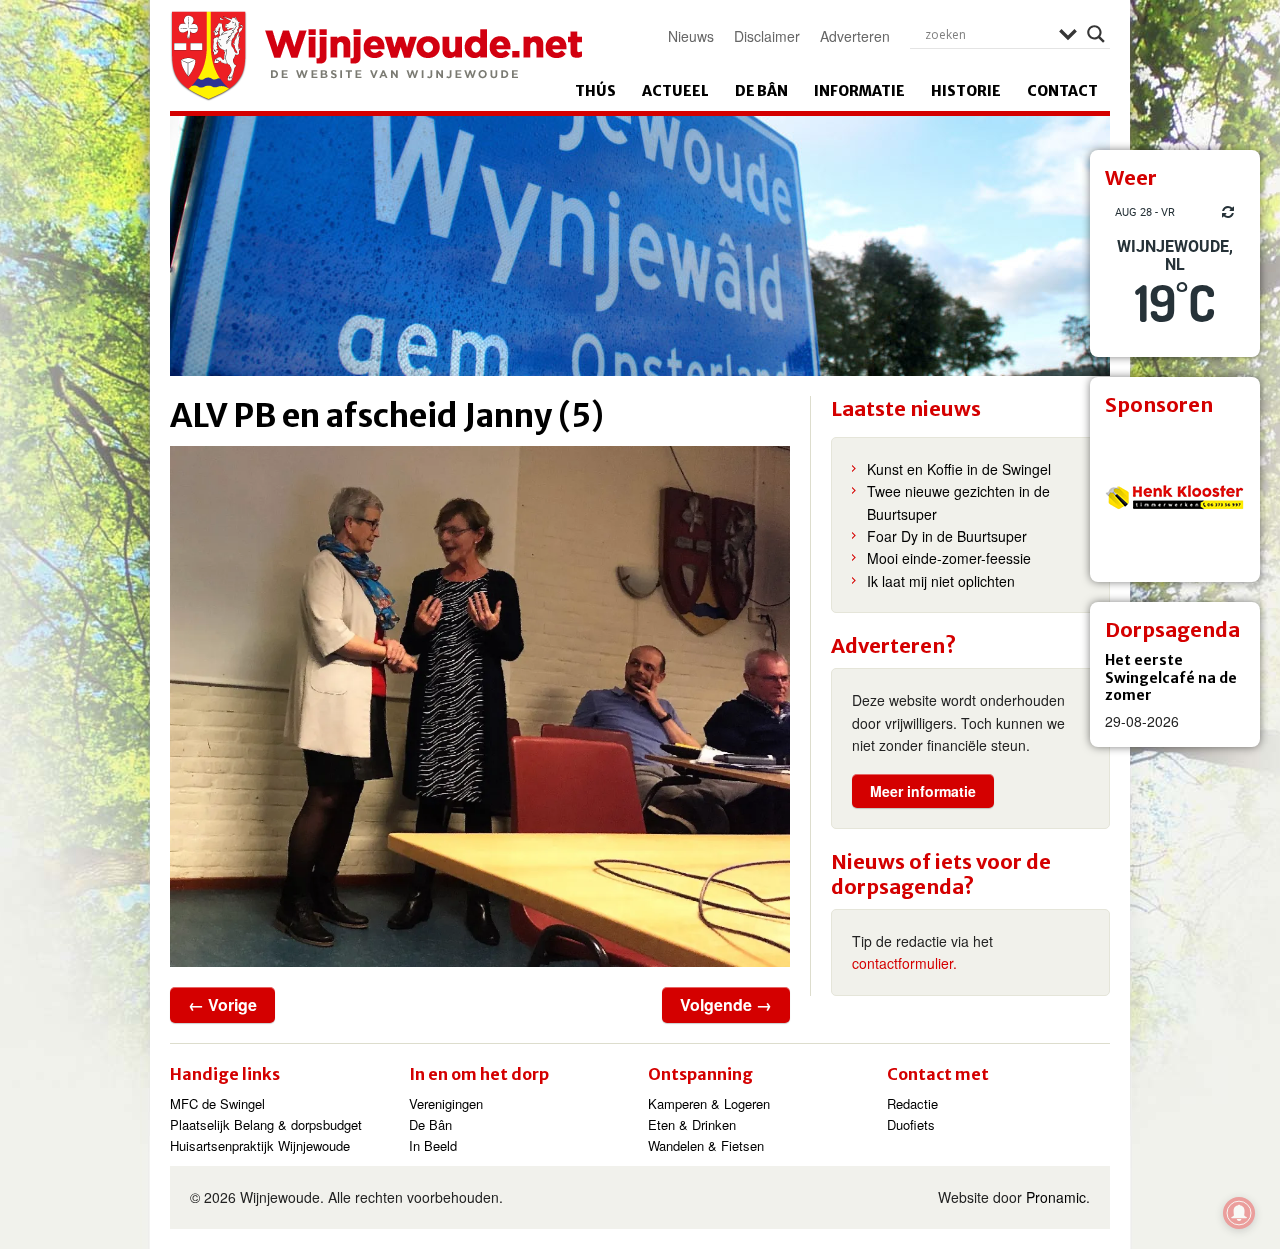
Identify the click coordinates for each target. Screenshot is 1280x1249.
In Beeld (433, 1145)
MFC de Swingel (217, 1103)
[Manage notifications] (1239, 1213)
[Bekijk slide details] (1175, 497)
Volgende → (726, 1004)
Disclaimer (767, 36)
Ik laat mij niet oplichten (941, 581)
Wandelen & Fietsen (706, 1145)
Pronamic (1056, 1197)
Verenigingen (446, 1103)
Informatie (859, 91)
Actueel (675, 91)
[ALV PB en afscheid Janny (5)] (480, 706)
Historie (966, 91)
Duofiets (911, 1124)
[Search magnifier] (1096, 34)
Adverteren (855, 36)
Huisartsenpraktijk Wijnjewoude (260, 1145)
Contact (1062, 91)
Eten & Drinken (692, 1124)
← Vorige (222, 1004)
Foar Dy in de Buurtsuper (947, 536)
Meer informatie (923, 791)
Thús (595, 91)
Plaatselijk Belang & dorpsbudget (266, 1124)
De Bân (761, 91)
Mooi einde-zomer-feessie (949, 558)
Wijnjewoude (376, 56)
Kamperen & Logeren (709, 1103)
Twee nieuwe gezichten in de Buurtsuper (958, 502)
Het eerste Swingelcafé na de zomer (1171, 677)
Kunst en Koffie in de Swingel (959, 469)
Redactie (912, 1103)
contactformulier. (904, 963)
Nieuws (691, 36)
